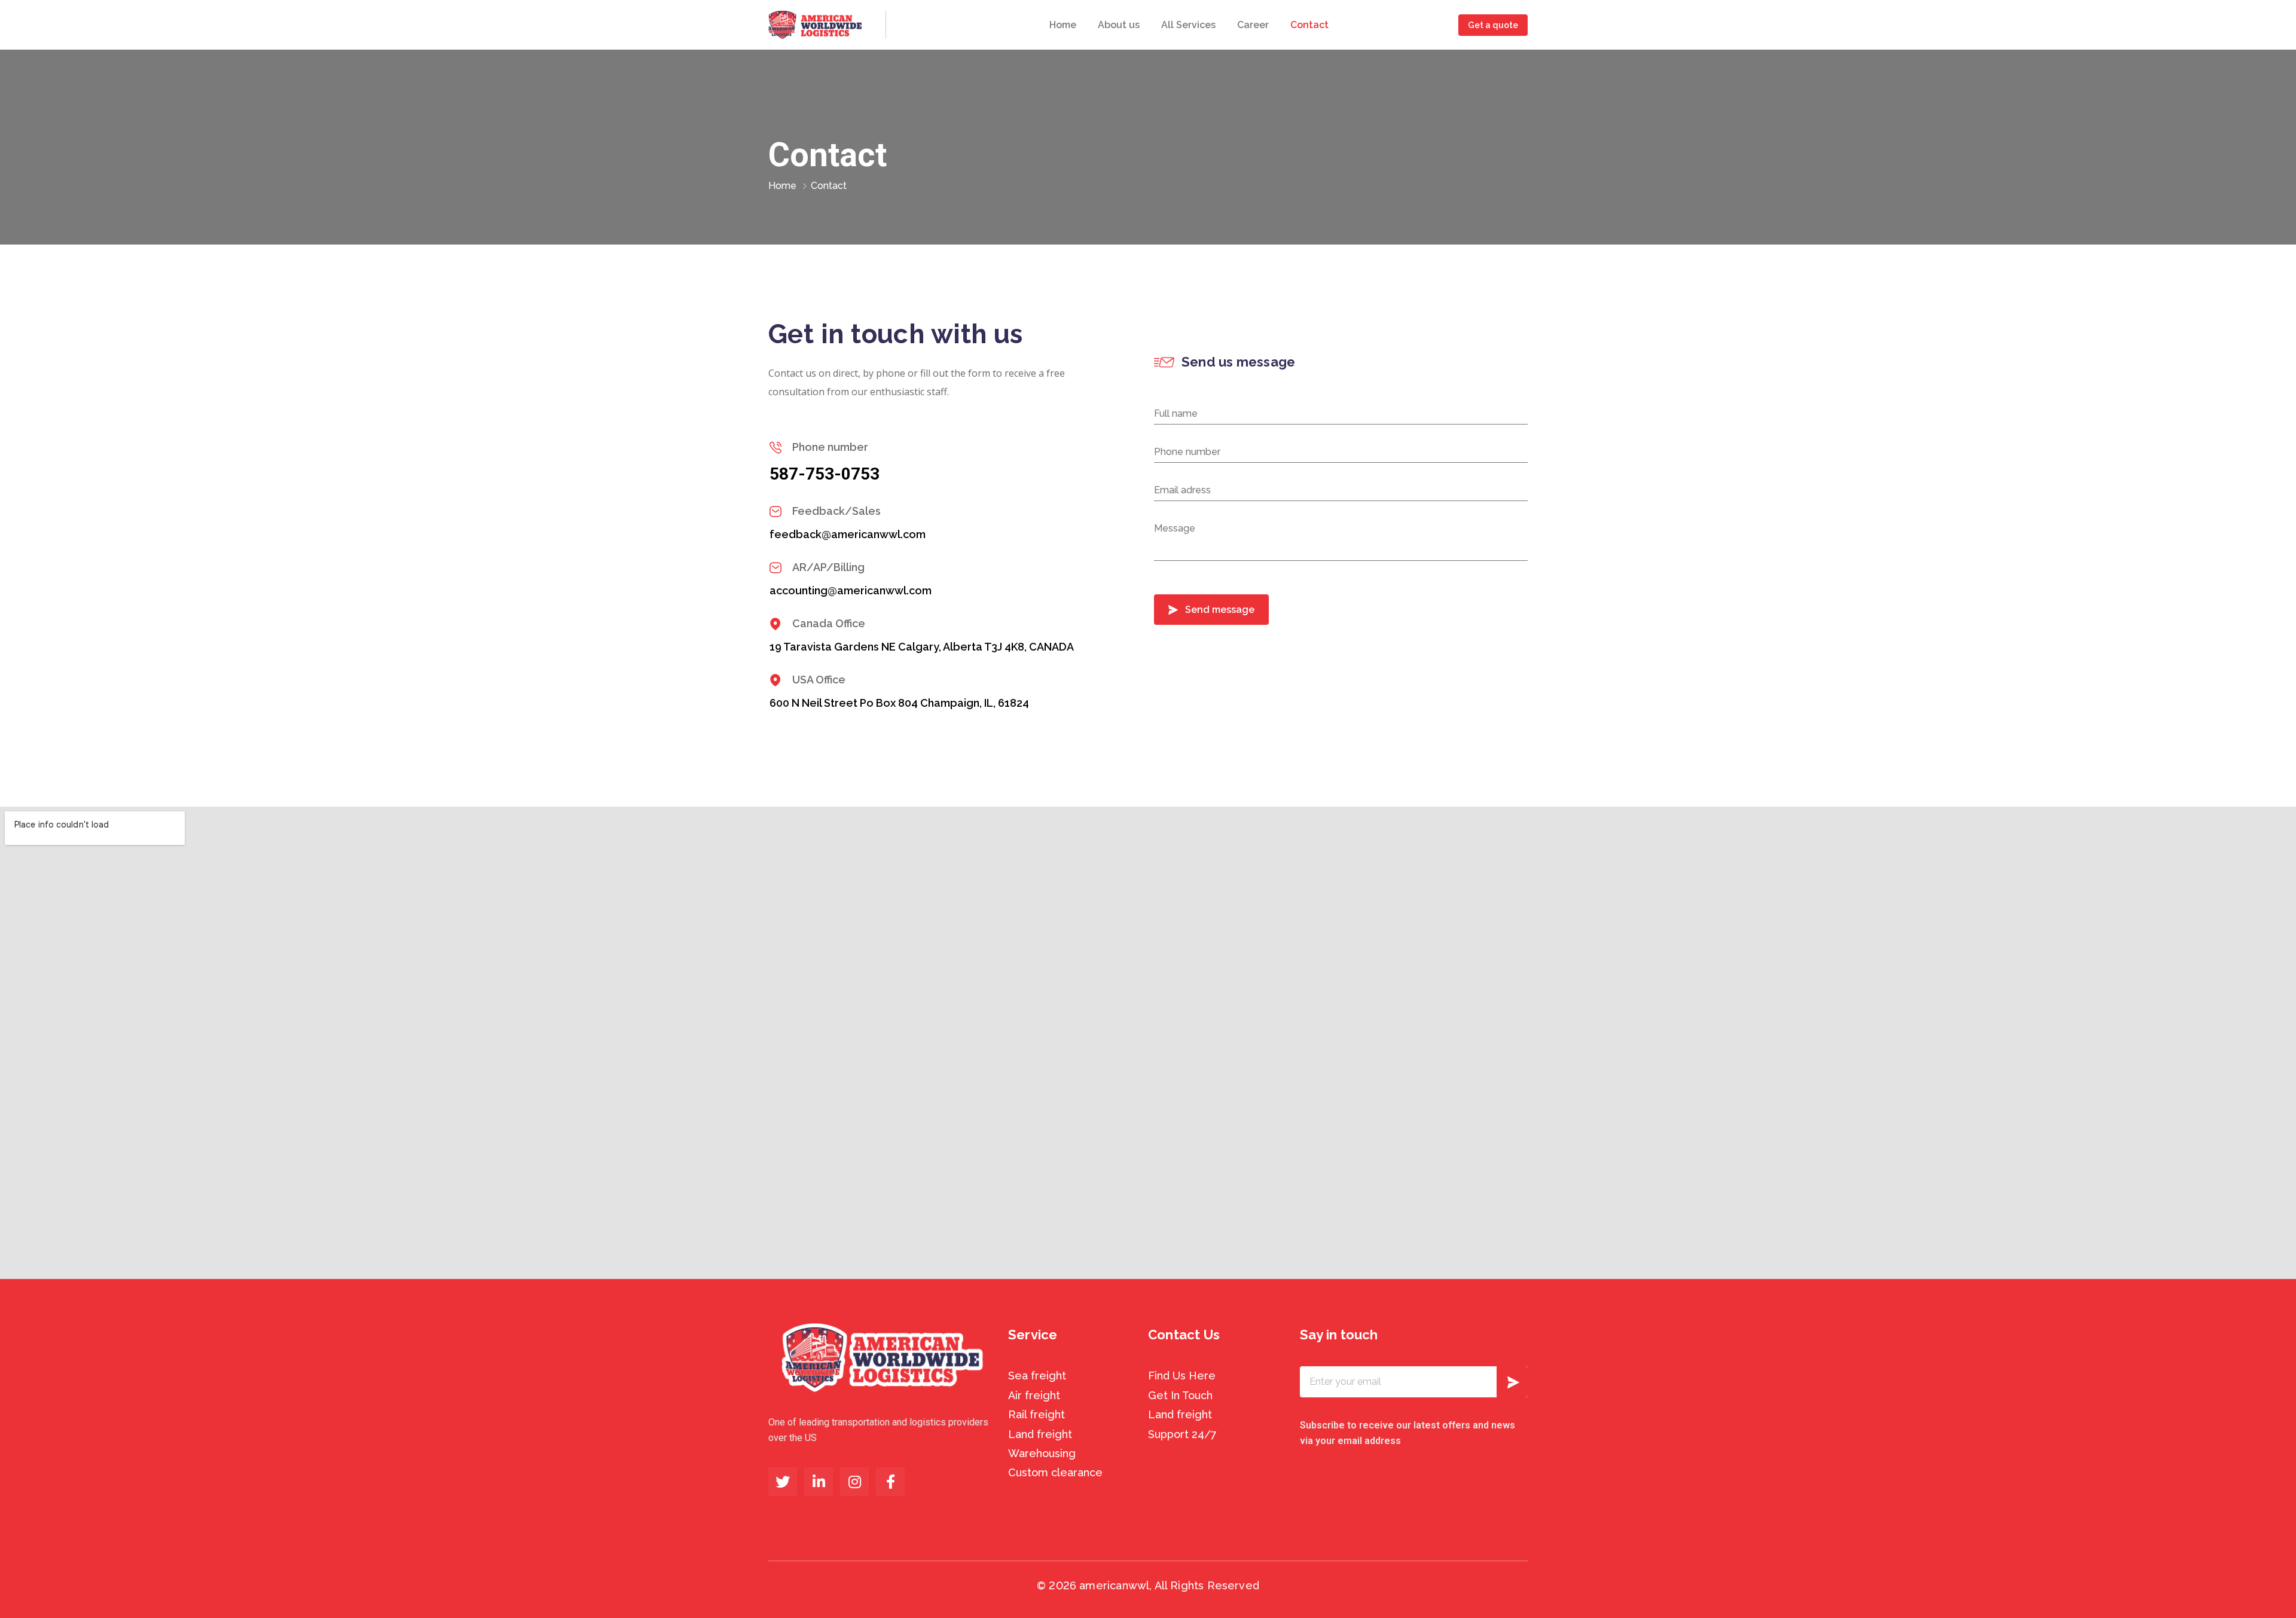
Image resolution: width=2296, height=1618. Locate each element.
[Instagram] (854, 1482)
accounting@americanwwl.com (851, 590)
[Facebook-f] (890, 1482)
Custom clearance (1055, 1472)
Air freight (1034, 1395)
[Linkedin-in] (819, 1482)
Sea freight (1037, 1376)
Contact (1309, 25)
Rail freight (1036, 1414)
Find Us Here (1182, 1376)
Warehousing (1042, 1453)
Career (1253, 25)
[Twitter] (783, 1482)
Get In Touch (1180, 1395)
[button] (1493, 25)
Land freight (1040, 1434)
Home (1063, 25)
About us (1119, 25)
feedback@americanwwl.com (848, 534)
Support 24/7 (1182, 1434)
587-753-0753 (825, 474)
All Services (1188, 25)
